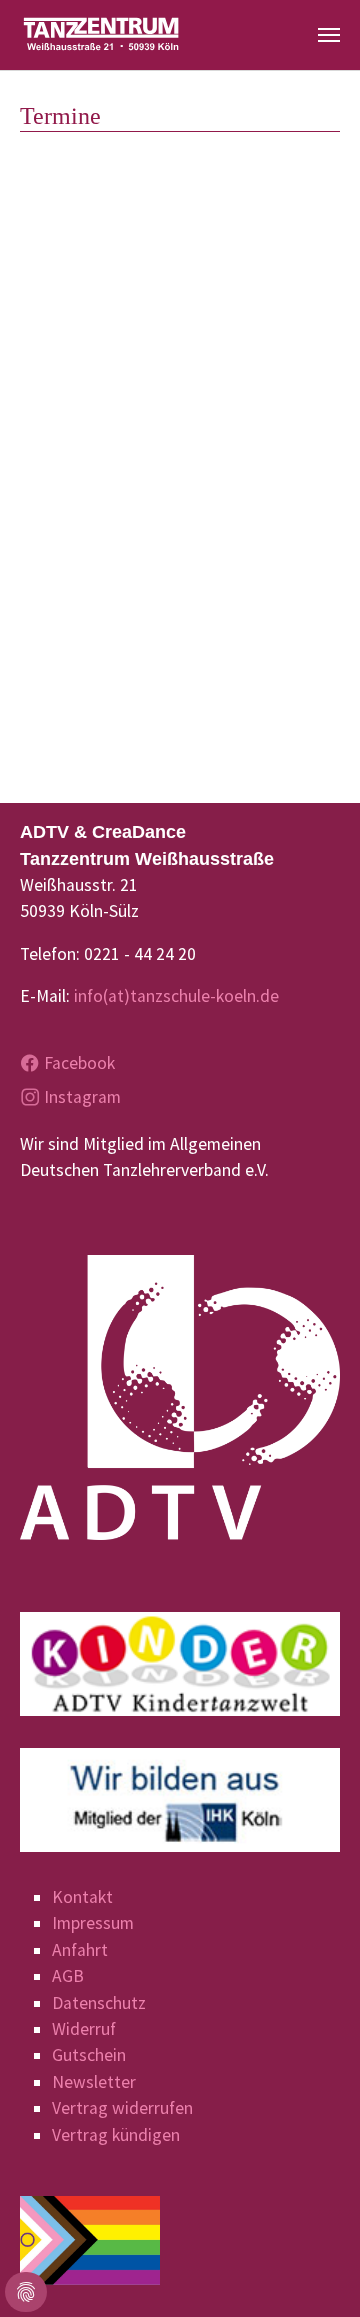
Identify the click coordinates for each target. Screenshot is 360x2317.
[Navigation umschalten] (329, 35)
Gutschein (89, 2055)
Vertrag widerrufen (122, 2108)
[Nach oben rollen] (313, 2270)
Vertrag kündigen (116, 2135)
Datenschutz (99, 2003)
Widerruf (84, 2029)
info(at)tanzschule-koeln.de (176, 996)
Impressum (93, 1923)
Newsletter (94, 2082)
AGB (68, 1976)
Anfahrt (80, 1950)
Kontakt (82, 1897)
